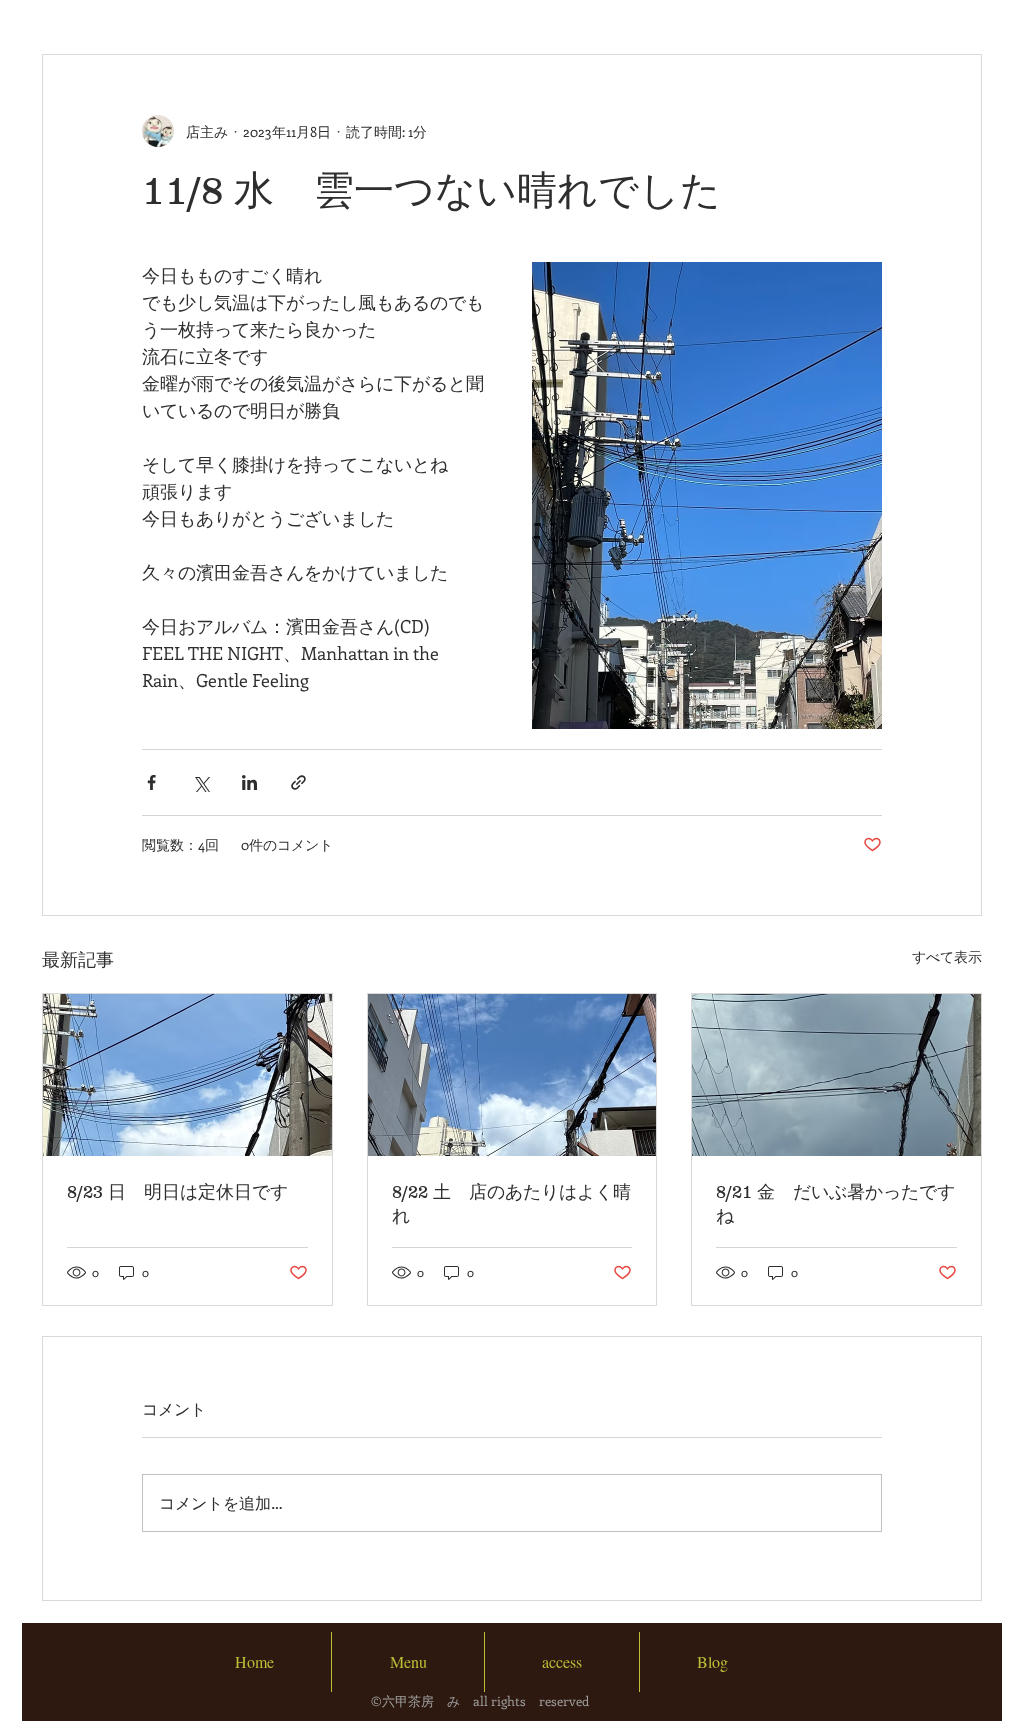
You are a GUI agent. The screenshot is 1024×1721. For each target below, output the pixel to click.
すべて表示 (947, 956)
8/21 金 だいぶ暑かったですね (835, 1204)
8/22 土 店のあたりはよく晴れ (511, 1204)
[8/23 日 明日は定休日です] (187, 1075)
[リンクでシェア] (298, 782)
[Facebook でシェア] (151, 782)
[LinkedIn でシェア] (249, 782)
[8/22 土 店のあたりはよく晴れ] (512, 1075)
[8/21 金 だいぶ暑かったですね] (836, 1075)
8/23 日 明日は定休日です (177, 1192)
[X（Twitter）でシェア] (200, 782)
